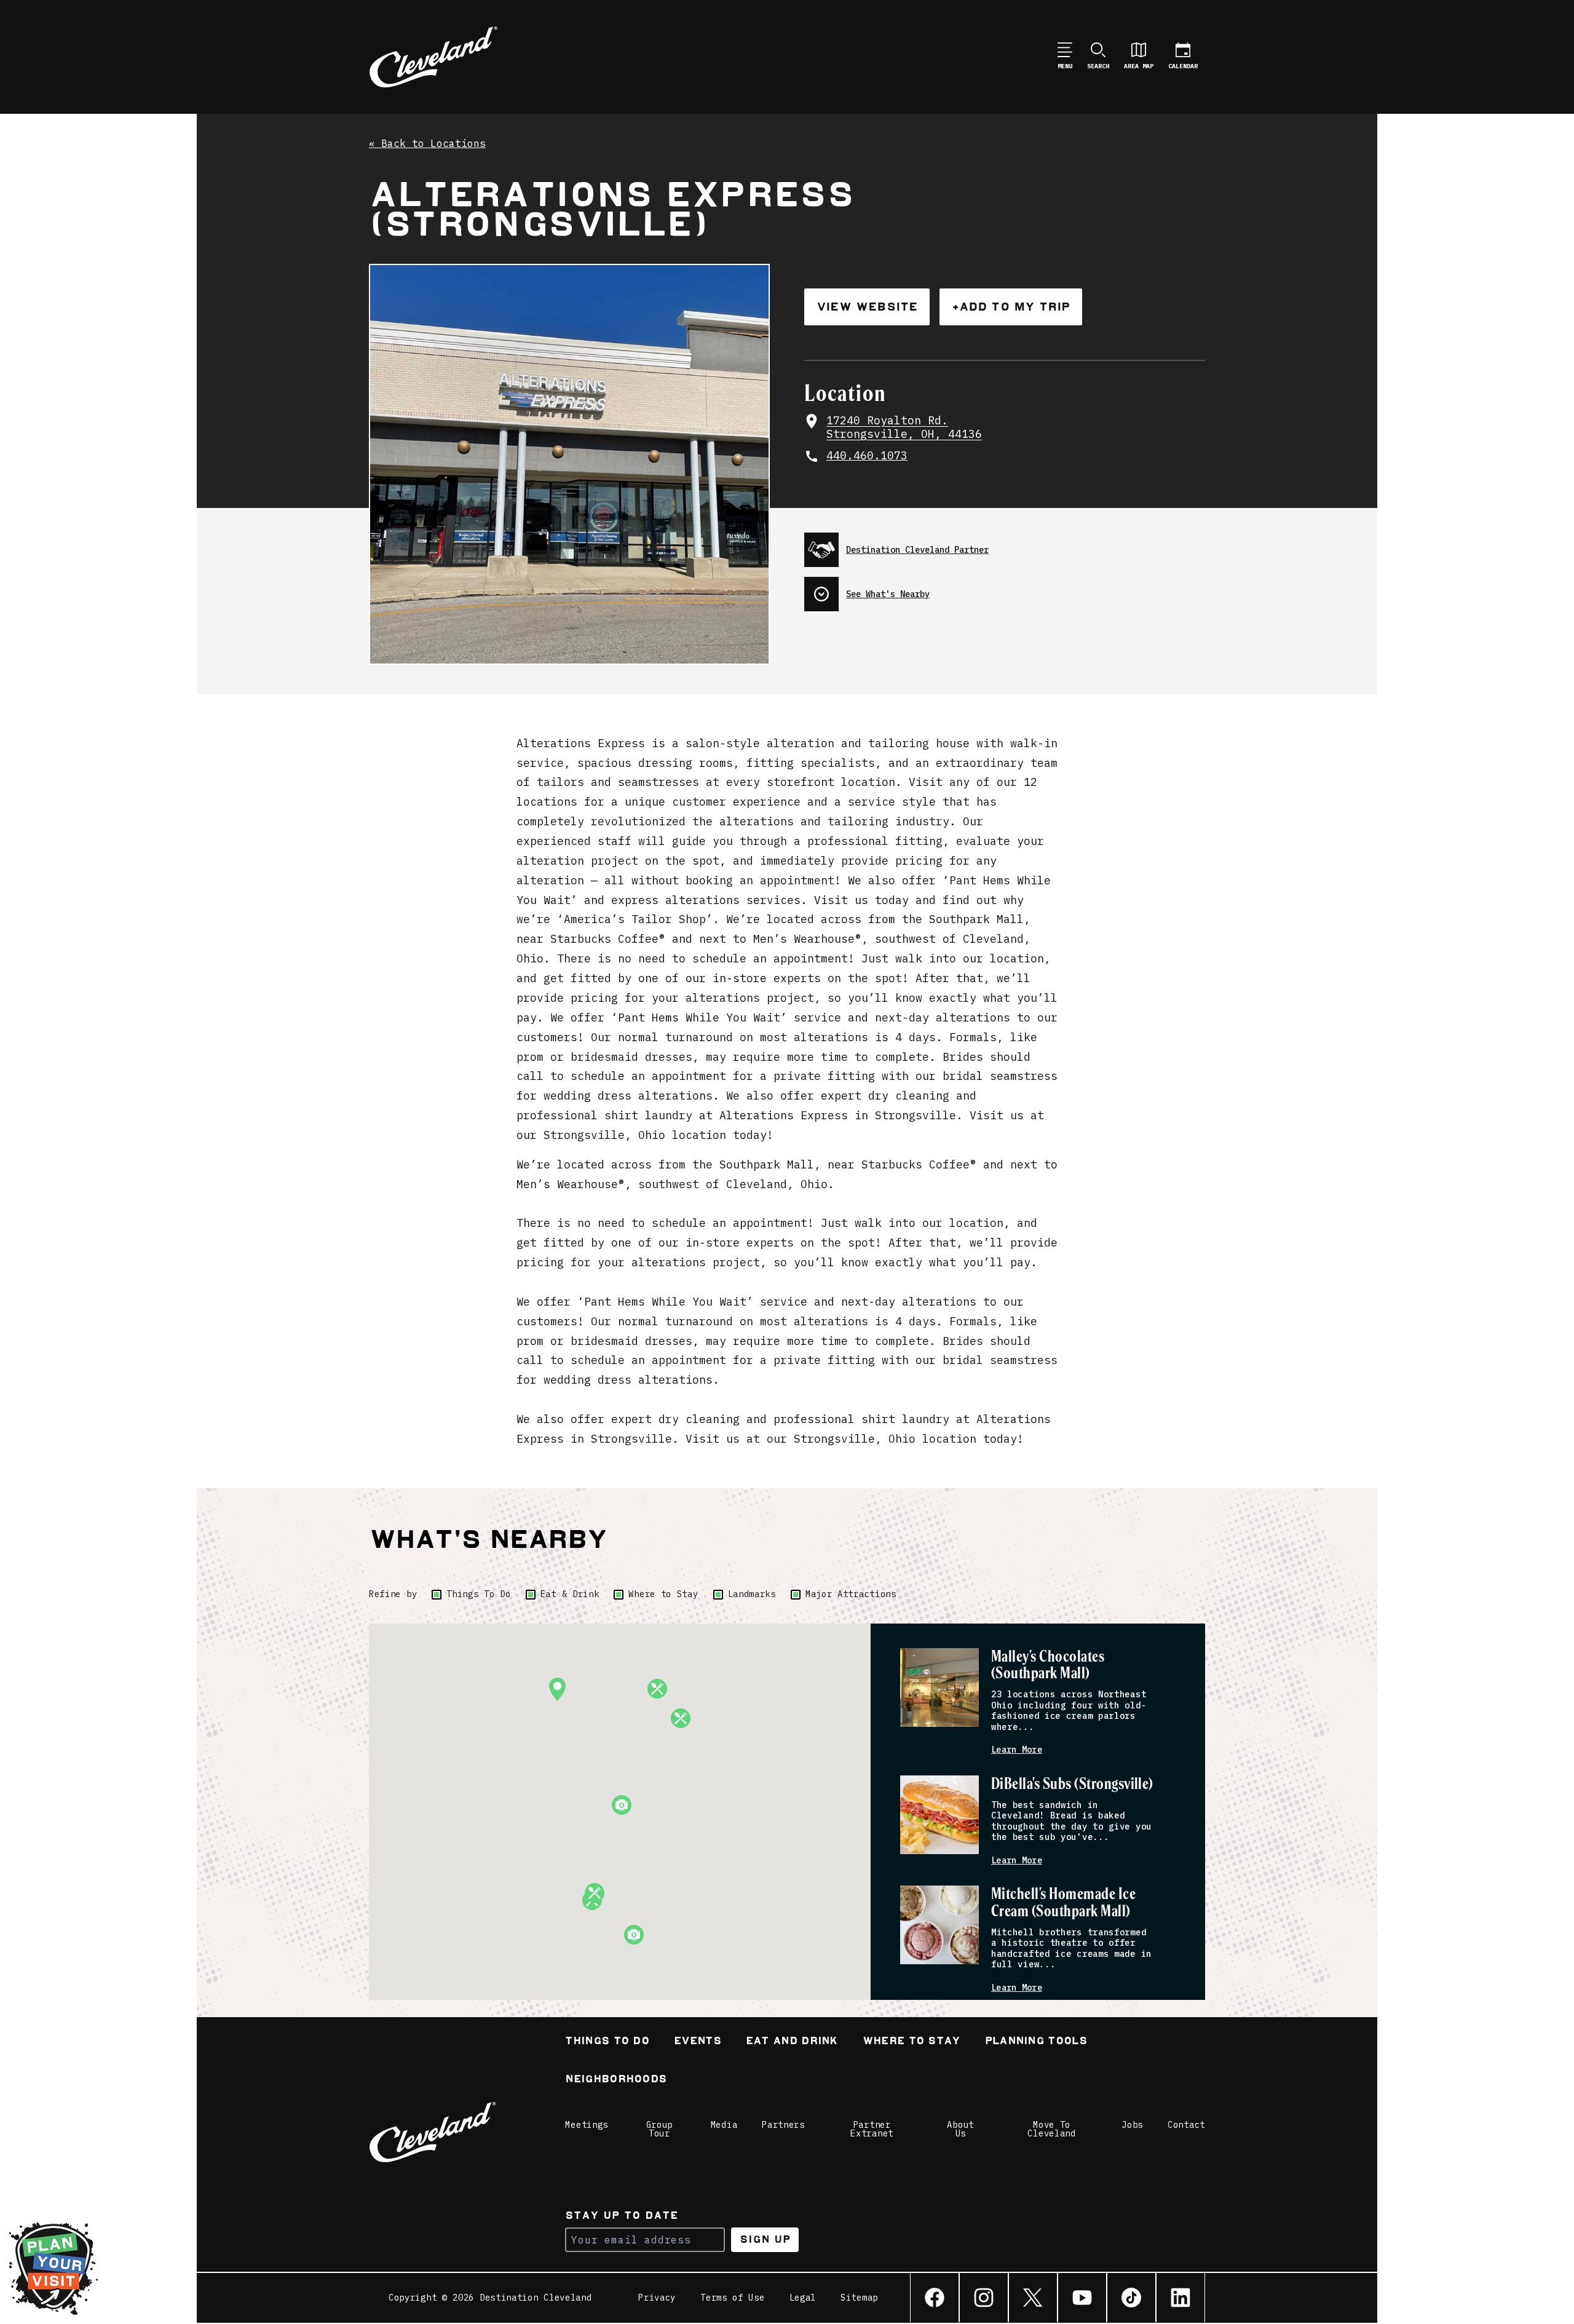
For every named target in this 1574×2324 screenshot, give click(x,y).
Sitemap (859, 2298)
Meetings (587, 2125)
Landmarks (752, 1594)
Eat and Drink (792, 2042)
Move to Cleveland (1051, 2129)
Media (724, 2125)
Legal (803, 2298)
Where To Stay (912, 2042)
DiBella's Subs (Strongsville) (1072, 1784)
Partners (783, 2125)
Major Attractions (851, 1594)
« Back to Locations (427, 144)
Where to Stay (663, 1594)
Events (698, 2042)
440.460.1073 (867, 456)
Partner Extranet (872, 2129)
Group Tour (660, 2129)
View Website (867, 307)
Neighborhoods (616, 2080)
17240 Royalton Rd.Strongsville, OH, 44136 (904, 428)
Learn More (1017, 1750)
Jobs (1132, 2125)
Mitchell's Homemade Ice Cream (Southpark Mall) (1063, 1903)
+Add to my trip (1011, 307)
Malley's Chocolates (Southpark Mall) (1048, 1666)
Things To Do (478, 1594)
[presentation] (1005, 545)
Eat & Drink (570, 1594)
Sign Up (765, 2239)
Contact (1186, 2125)
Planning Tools (1036, 2042)
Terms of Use (732, 2298)
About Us (960, 2129)
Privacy (657, 2298)
